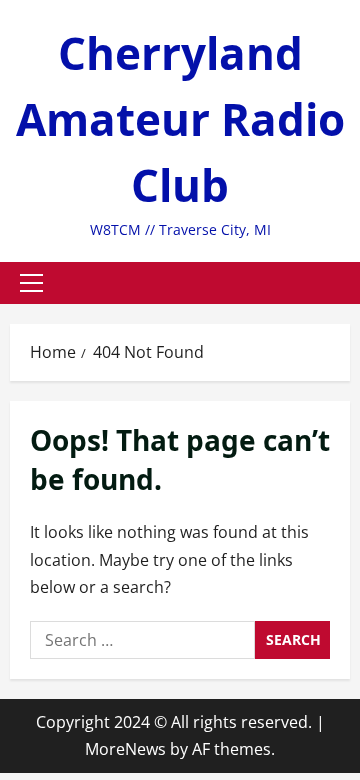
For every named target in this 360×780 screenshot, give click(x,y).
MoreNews (125, 749)
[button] (31, 283)
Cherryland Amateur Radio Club (180, 119)
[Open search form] (344, 282)
